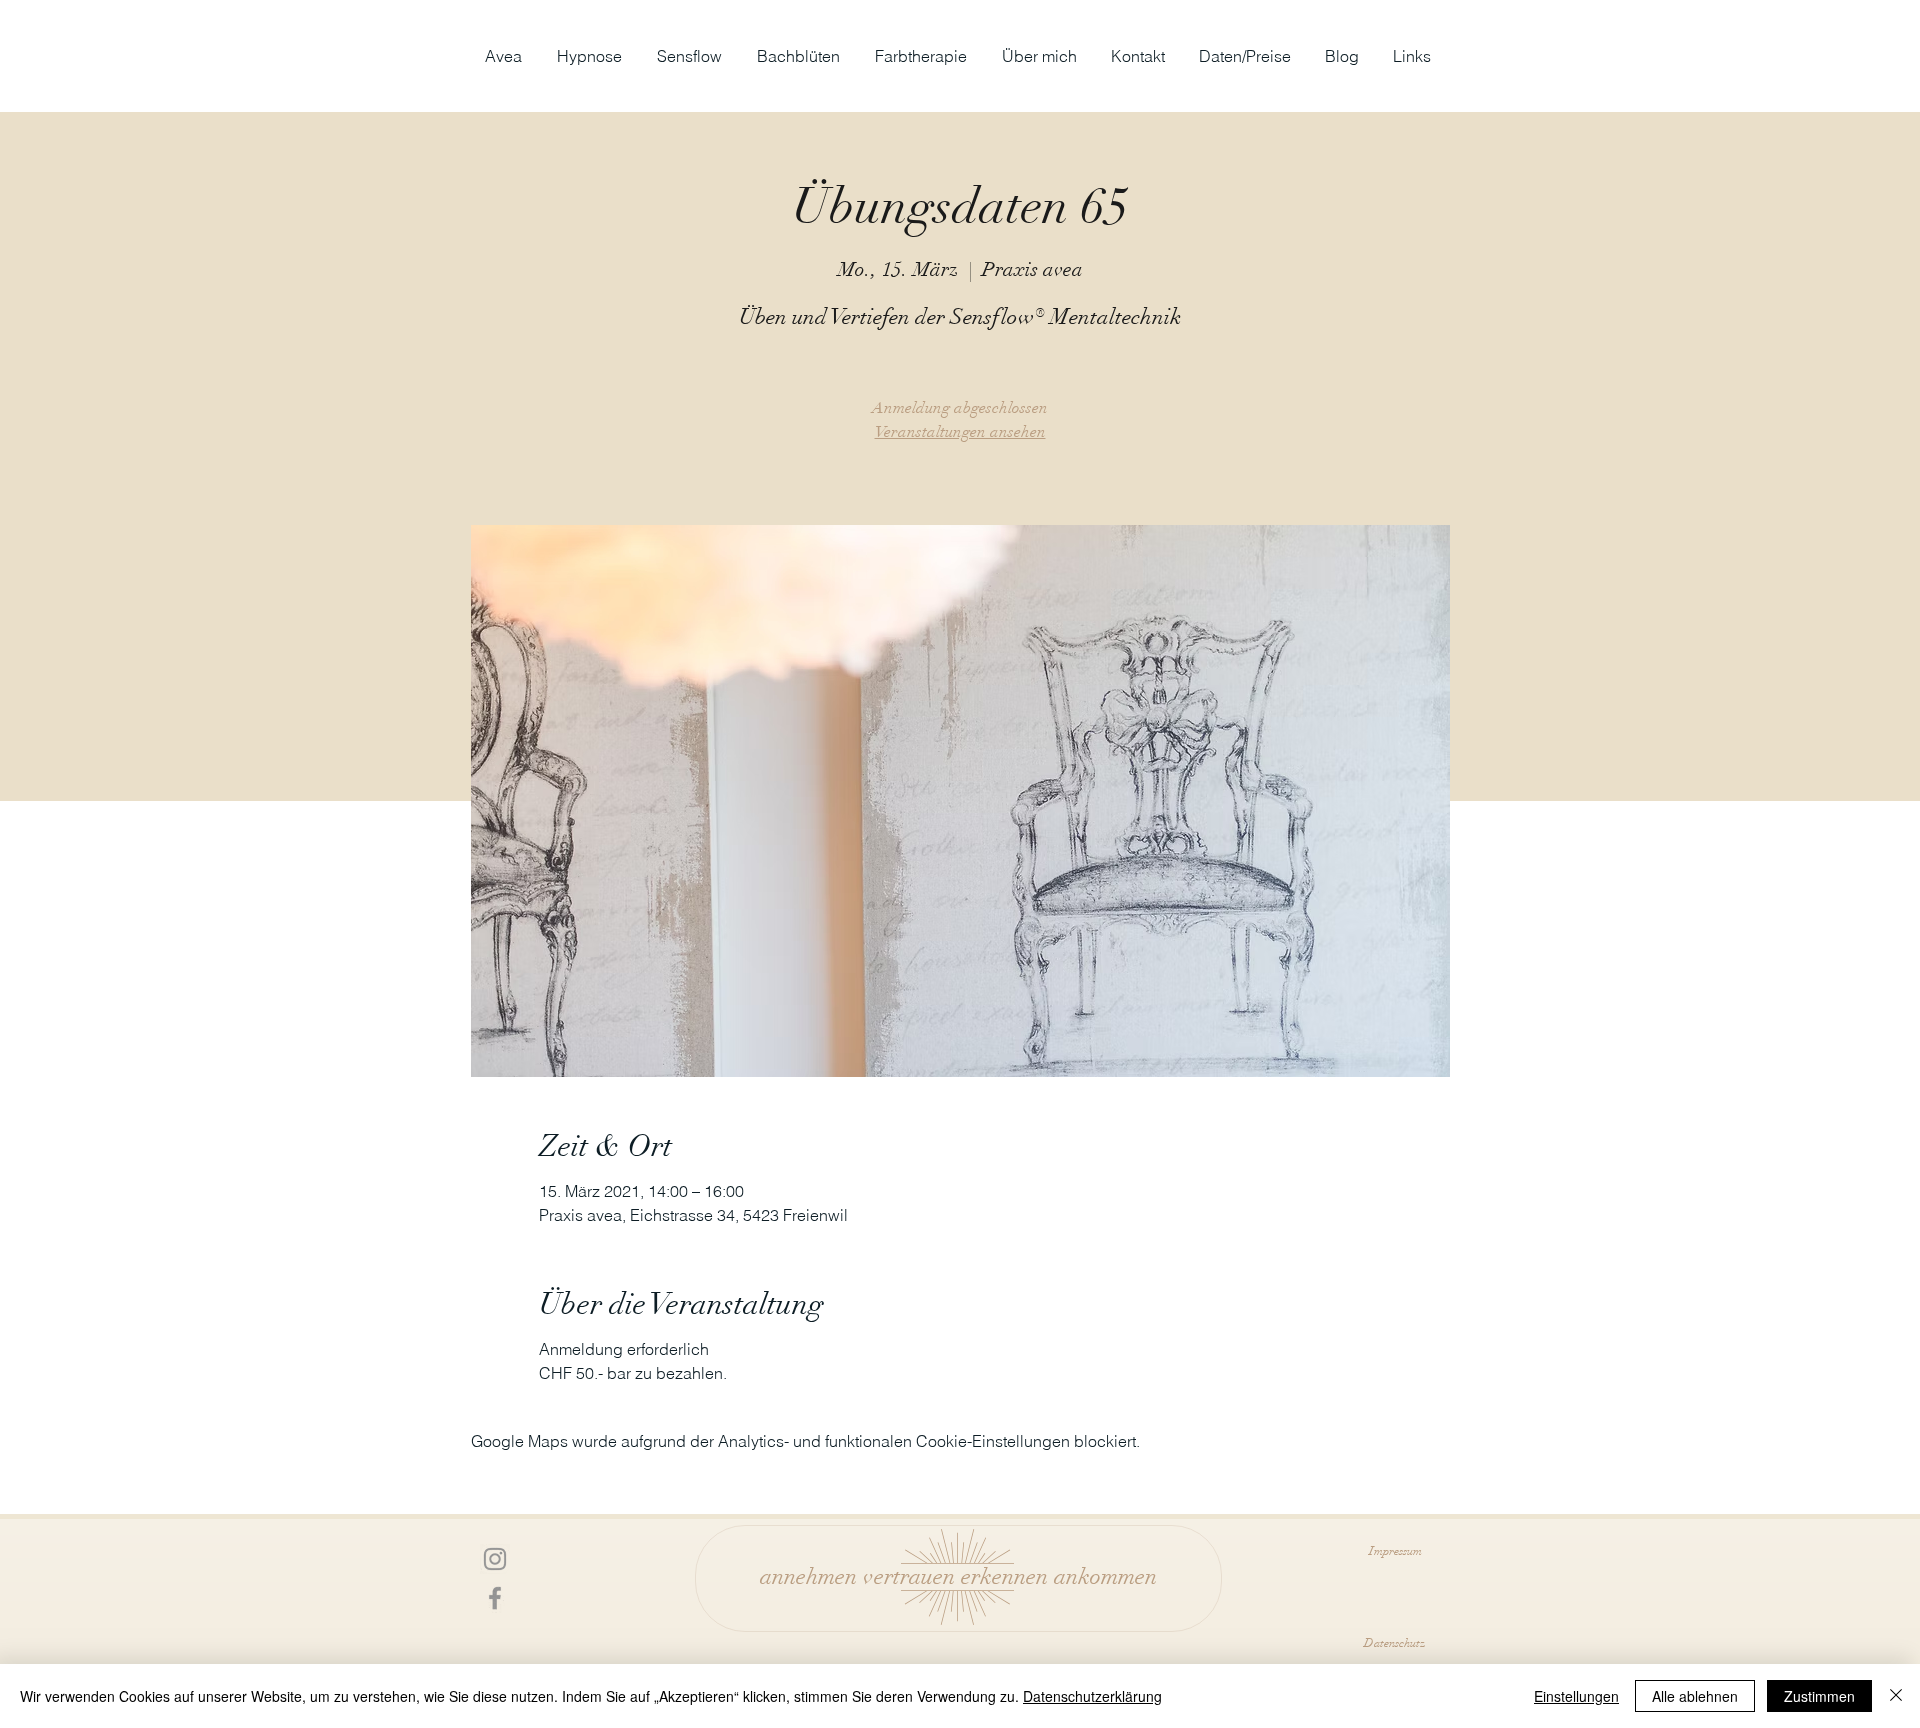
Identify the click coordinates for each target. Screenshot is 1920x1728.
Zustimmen (1819, 1696)
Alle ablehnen (1695, 1696)
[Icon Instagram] (495, 1559)
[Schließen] (1896, 1696)
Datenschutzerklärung (1092, 1696)
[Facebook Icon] (495, 1598)
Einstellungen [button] (1576, 1696)
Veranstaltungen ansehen (960, 432)
